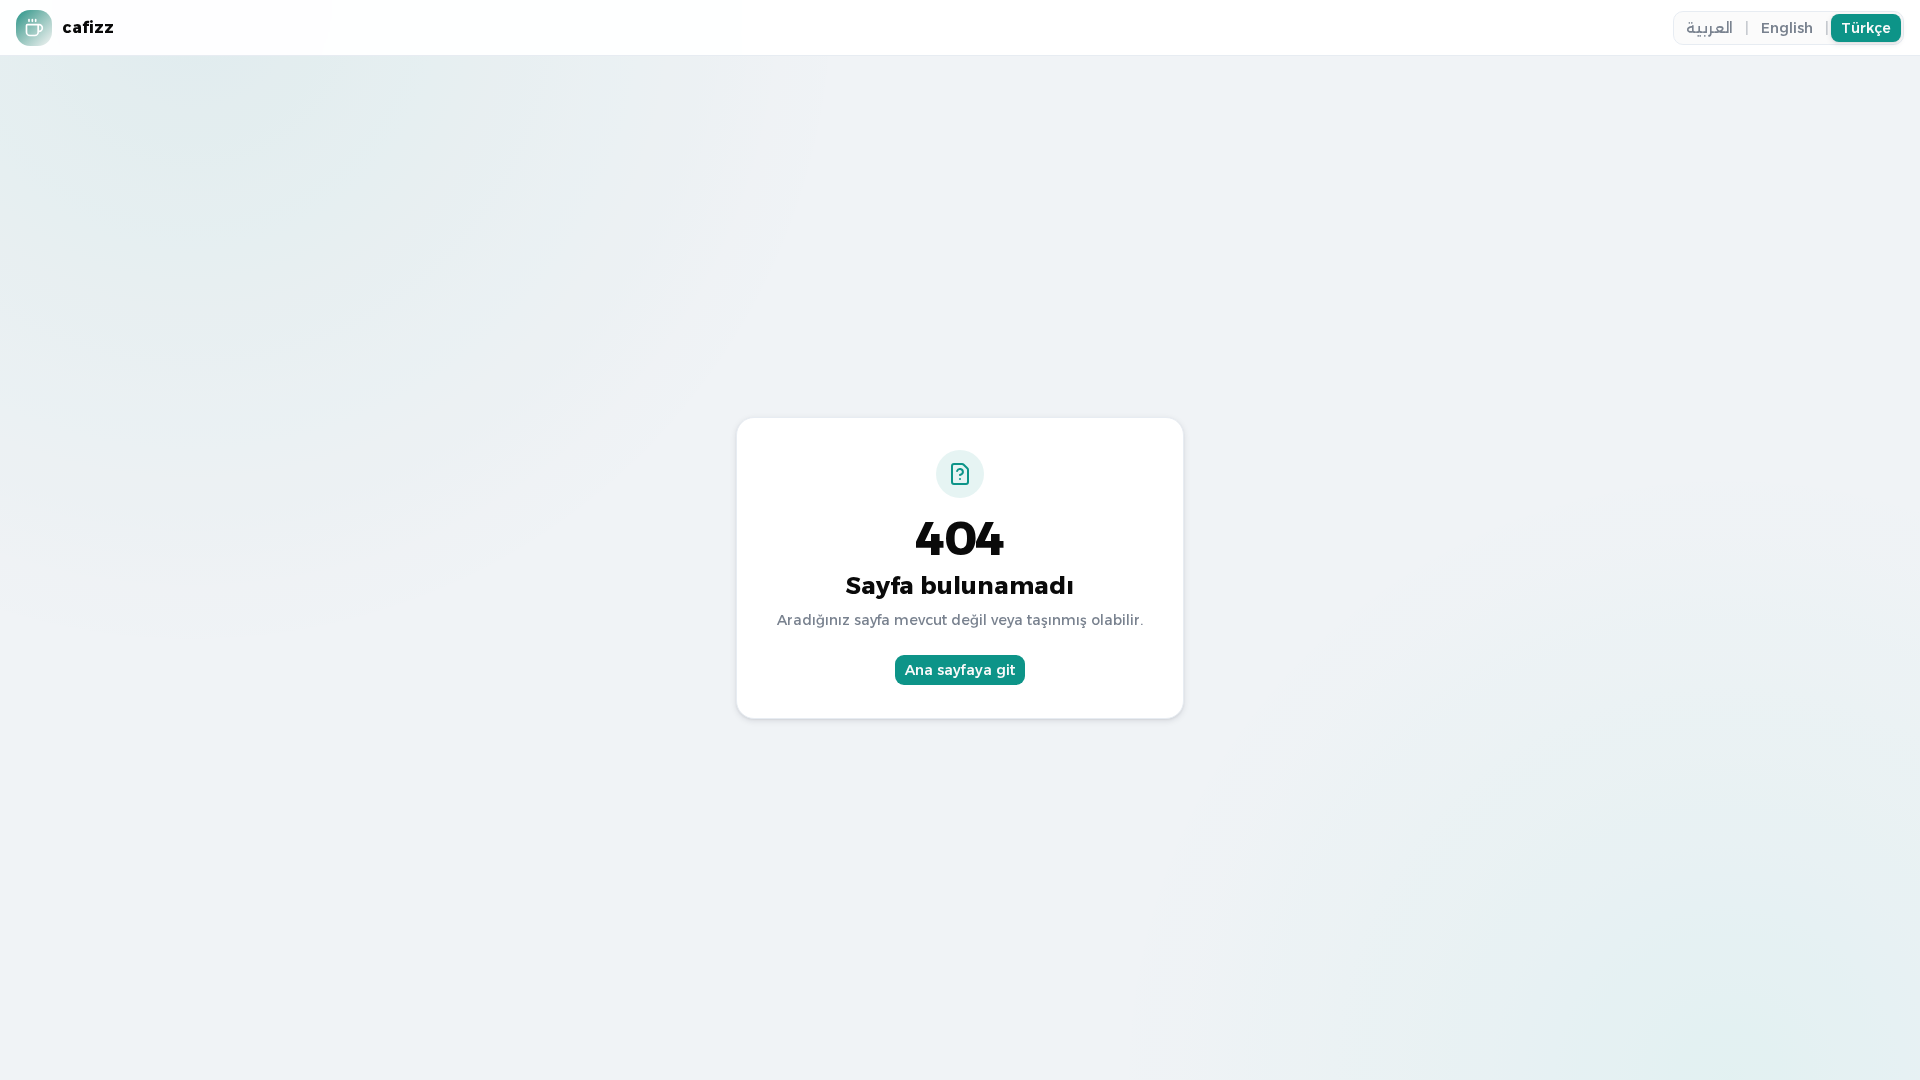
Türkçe (1866, 28)
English (1787, 28)
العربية (1709, 28)
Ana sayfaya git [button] (960, 670)
